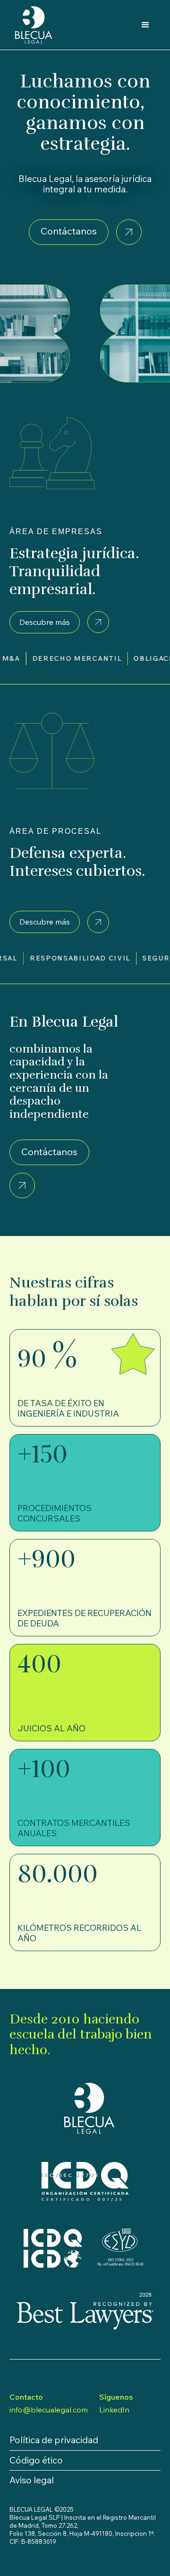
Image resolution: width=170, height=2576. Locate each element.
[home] (34, 25)
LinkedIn (114, 2410)
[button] (145, 25)
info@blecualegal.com (49, 2410)
